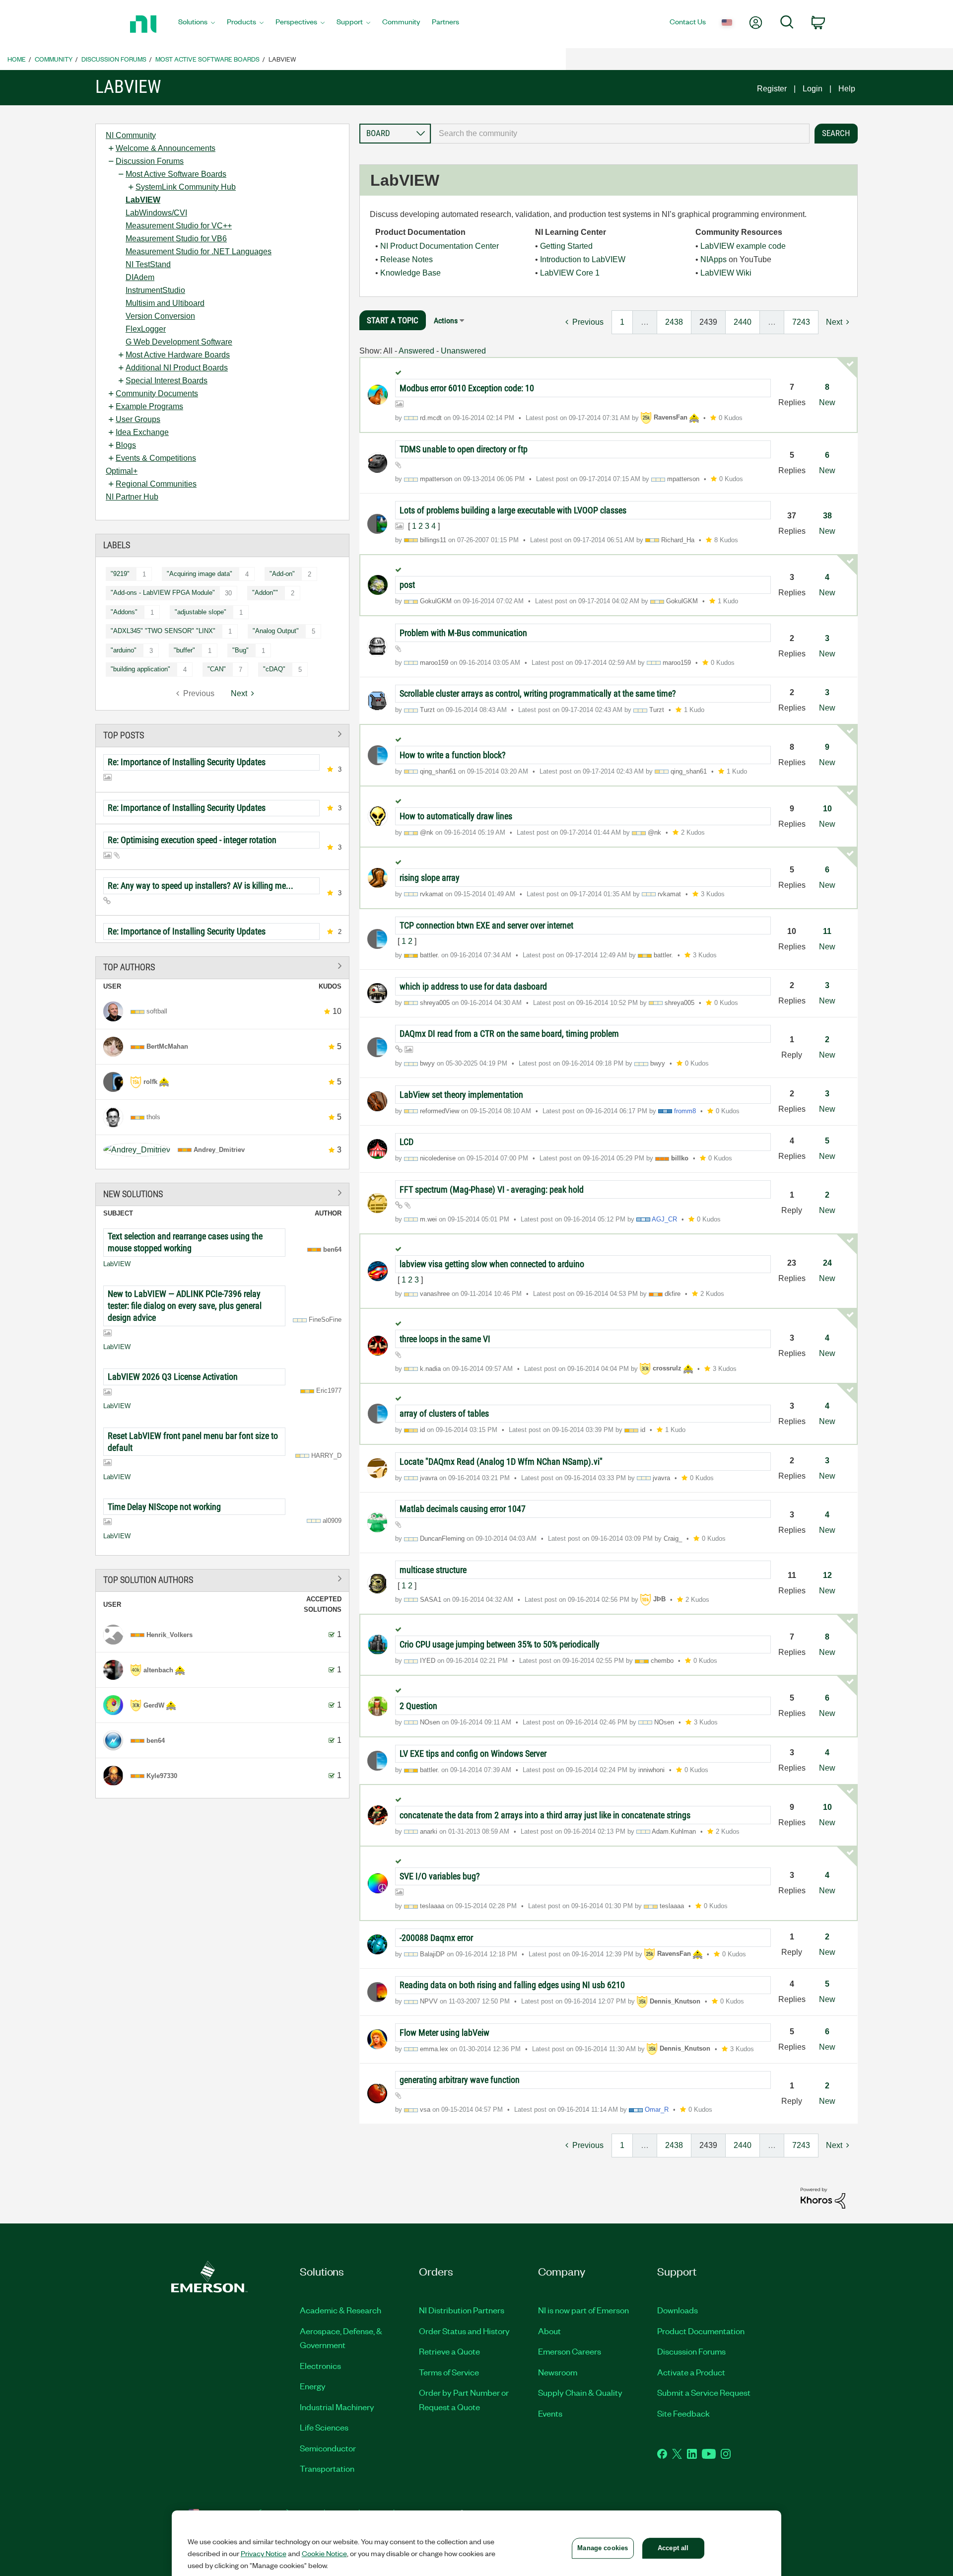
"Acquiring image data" (200, 574)
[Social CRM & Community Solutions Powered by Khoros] (823, 2197)
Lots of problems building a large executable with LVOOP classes (513, 510)
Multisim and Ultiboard (165, 303)
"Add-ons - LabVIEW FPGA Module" (163, 593)
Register (772, 89)
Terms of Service (449, 2372)
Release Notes (407, 259)
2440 (743, 322)
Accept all (673, 2548)
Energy (313, 2386)
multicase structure (433, 1570)
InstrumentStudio (155, 290)
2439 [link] (708, 322)
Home (17, 59)
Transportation (327, 2468)
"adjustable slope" (201, 612)
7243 (801, 322)
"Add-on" (282, 574)
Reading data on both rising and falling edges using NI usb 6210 (512, 1985)
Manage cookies (603, 2548)
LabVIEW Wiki (726, 273)
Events (550, 2413)
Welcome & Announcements (166, 148)
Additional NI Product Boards (177, 368)
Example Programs (149, 406)
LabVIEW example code (743, 246)
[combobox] (620, 134)
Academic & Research (340, 2310)
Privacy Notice (264, 2553)
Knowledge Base (410, 273)
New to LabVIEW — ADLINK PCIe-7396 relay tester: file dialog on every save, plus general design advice (185, 1306)
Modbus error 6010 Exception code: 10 (467, 388)
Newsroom (558, 2372)
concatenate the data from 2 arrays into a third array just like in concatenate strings (545, 1815)
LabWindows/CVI (156, 213)
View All (222, 734)
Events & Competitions (156, 458)
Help (847, 89)
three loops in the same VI (445, 1339)
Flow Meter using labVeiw (444, 2033)
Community (54, 59)
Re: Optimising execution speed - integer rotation (192, 840)
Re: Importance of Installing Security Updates (187, 762)
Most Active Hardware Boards (178, 355)
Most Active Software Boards (207, 59)
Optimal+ (122, 471)
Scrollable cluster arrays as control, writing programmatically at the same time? (538, 693)
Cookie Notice (324, 2553)
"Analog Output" (276, 631)
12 (827, 1575)
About (549, 2331)
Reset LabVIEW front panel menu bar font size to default (193, 1442)
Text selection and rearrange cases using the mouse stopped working (185, 1242)
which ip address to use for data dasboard (473, 986)
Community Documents (157, 394)
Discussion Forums (114, 59)
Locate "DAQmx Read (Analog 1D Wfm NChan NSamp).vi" (501, 1462)
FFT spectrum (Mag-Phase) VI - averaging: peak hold (492, 1189)
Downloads (678, 2310)
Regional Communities (156, 484)
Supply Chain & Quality (580, 2392)
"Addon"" (265, 593)
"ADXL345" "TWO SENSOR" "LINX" (163, 631)
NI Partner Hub (132, 497)
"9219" (120, 574)
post (407, 585)
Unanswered (463, 351)
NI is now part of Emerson (583, 2310)
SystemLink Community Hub (186, 187)
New (827, 402)
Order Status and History (464, 2331)
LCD (407, 1142)
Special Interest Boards (167, 381)
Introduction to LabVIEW (583, 259)
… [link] (645, 322)
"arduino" (124, 650)
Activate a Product (691, 2372)
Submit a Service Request (704, 2392)
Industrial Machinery (337, 2407)
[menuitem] (197, 24)
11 (827, 931)
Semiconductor (328, 2448)
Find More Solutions (222, 1192)
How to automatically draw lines (456, 816)
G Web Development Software (179, 342)
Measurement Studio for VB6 (176, 239)
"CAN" (217, 669)
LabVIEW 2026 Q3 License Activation (173, 1377)
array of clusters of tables (444, 1413)
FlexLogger (146, 329)
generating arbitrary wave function (460, 2080)
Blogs (126, 445)
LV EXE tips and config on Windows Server (473, 1753)
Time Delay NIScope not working (164, 1507)
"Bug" (240, 650)
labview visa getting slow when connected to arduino (492, 1264)
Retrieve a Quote (449, 2351)
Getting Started (566, 246)
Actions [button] (446, 321)
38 (827, 516)
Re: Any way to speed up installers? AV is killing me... (201, 886)
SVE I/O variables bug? (440, 1876)
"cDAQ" (274, 669)
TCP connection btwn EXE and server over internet (486, 925)
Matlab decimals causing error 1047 (463, 1509)
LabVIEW (143, 200)
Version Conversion (160, 316)
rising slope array (430, 878)
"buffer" (184, 650)
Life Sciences (324, 2427)
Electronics (320, 2365)
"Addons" (124, 612)
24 (827, 1263)
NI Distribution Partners (462, 2310)
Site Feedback (683, 2413)
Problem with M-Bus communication (463, 633)
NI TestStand (148, 264)
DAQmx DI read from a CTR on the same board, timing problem (509, 1034)
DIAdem (140, 277)
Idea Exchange (142, 432)
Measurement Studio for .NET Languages (199, 251)
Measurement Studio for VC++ (179, 226)
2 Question (418, 1706)
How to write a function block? (453, 755)
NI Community (131, 135)
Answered (416, 351)
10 (827, 809)
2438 (674, 322)
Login (813, 89)
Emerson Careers (570, 2351)
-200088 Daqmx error (436, 1938)
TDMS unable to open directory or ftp (464, 449)
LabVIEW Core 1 (570, 273)
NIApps (714, 259)
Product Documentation (701, 2331)
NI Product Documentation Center (440, 246)
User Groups (138, 419)
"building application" (140, 669)
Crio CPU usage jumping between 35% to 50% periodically (500, 1644)
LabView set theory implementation (461, 1095)
